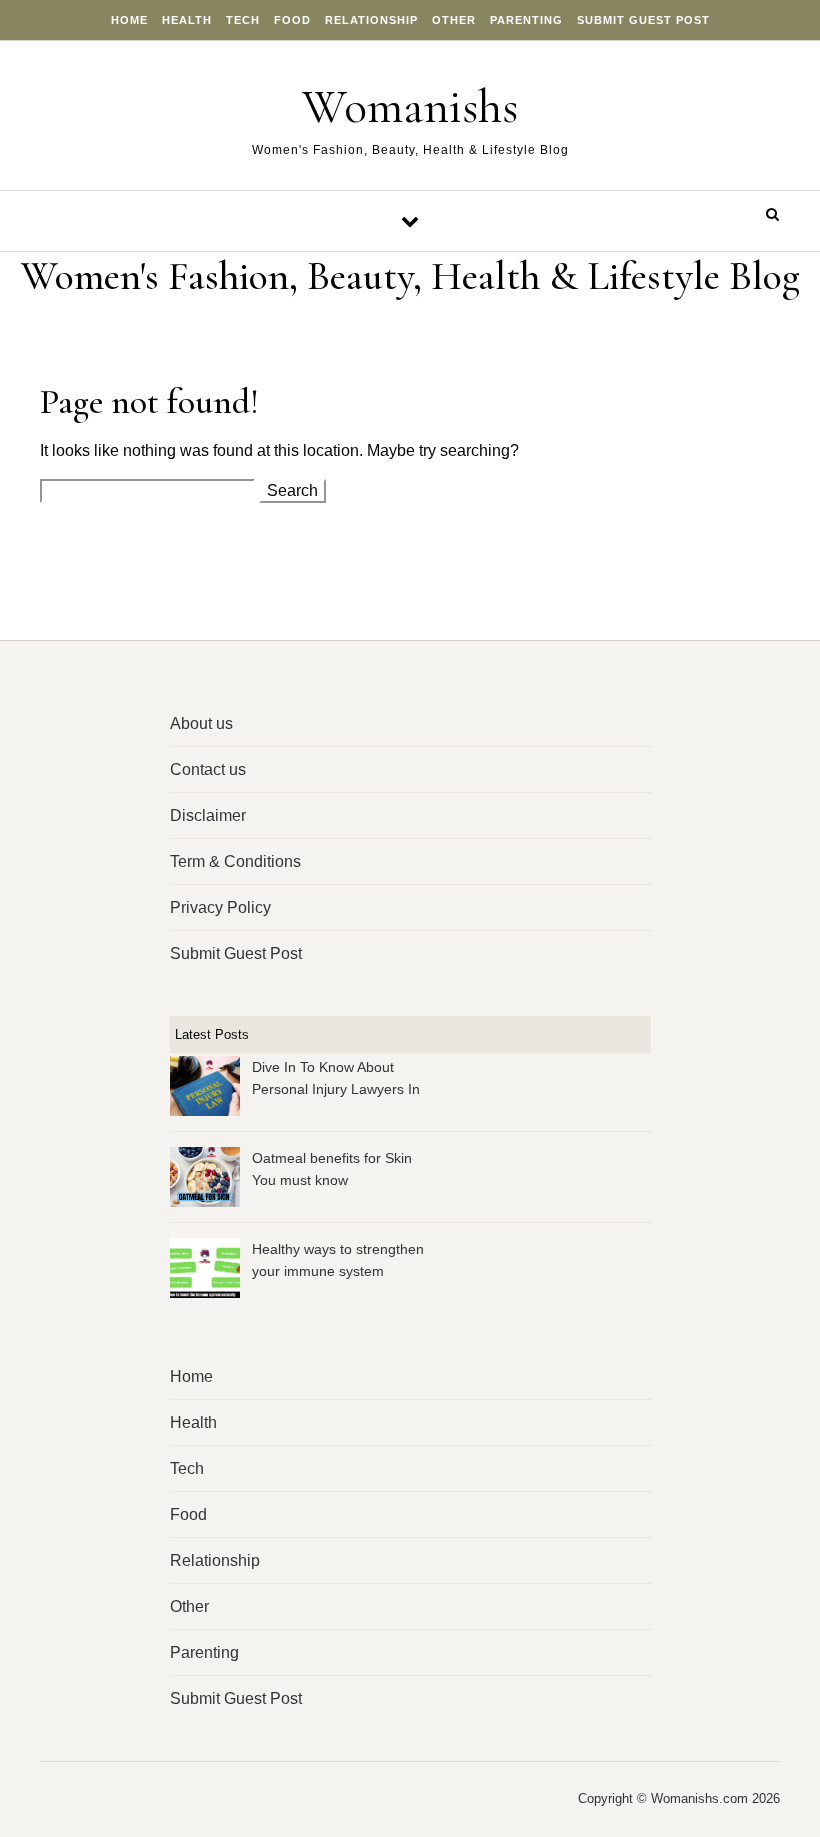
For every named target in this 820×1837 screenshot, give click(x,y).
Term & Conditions (235, 861)
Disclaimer (208, 815)
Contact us (208, 769)
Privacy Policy (220, 907)
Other (454, 20)
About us (201, 723)
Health (187, 20)
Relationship (371, 20)
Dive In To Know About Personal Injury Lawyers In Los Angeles (336, 1080)
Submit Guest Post (643, 20)
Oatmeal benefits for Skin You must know (332, 1169)
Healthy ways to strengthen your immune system (338, 1260)
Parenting (526, 20)
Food (292, 20)
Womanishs (410, 107)
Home (129, 20)
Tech (243, 20)
